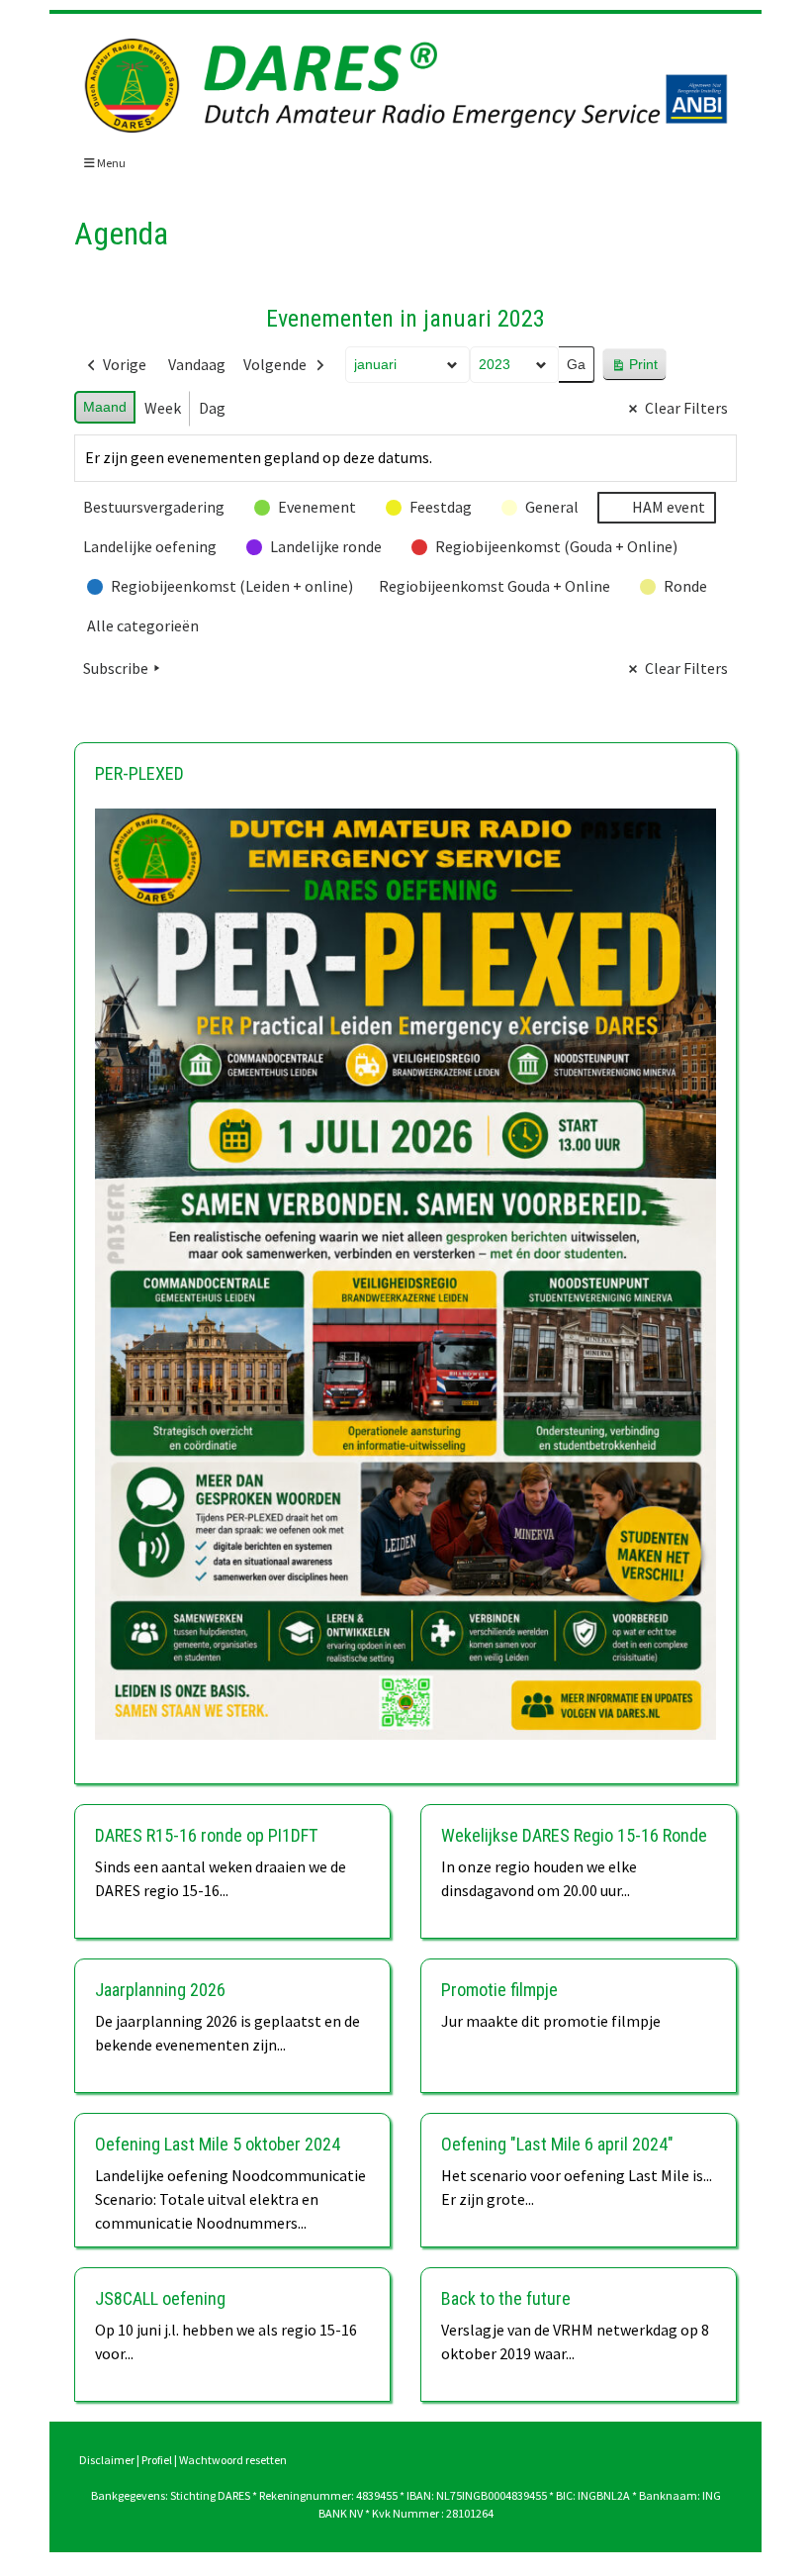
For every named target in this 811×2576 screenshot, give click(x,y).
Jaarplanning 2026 (160, 1990)
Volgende (275, 364)
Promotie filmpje (499, 1990)
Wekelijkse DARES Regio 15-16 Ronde (574, 1835)
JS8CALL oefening (160, 2298)
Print (634, 369)
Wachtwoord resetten (233, 2460)
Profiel (157, 2460)
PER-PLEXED (139, 773)
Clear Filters (686, 408)
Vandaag (197, 364)
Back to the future (506, 2298)
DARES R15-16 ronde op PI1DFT (206, 1835)
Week (163, 408)
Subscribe (116, 668)
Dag (212, 408)
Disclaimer (107, 2460)
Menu (110, 163)
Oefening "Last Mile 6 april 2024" (557, 2144)
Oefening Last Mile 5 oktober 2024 (218, 2144)
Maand (105, 407)
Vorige (125, 364)
